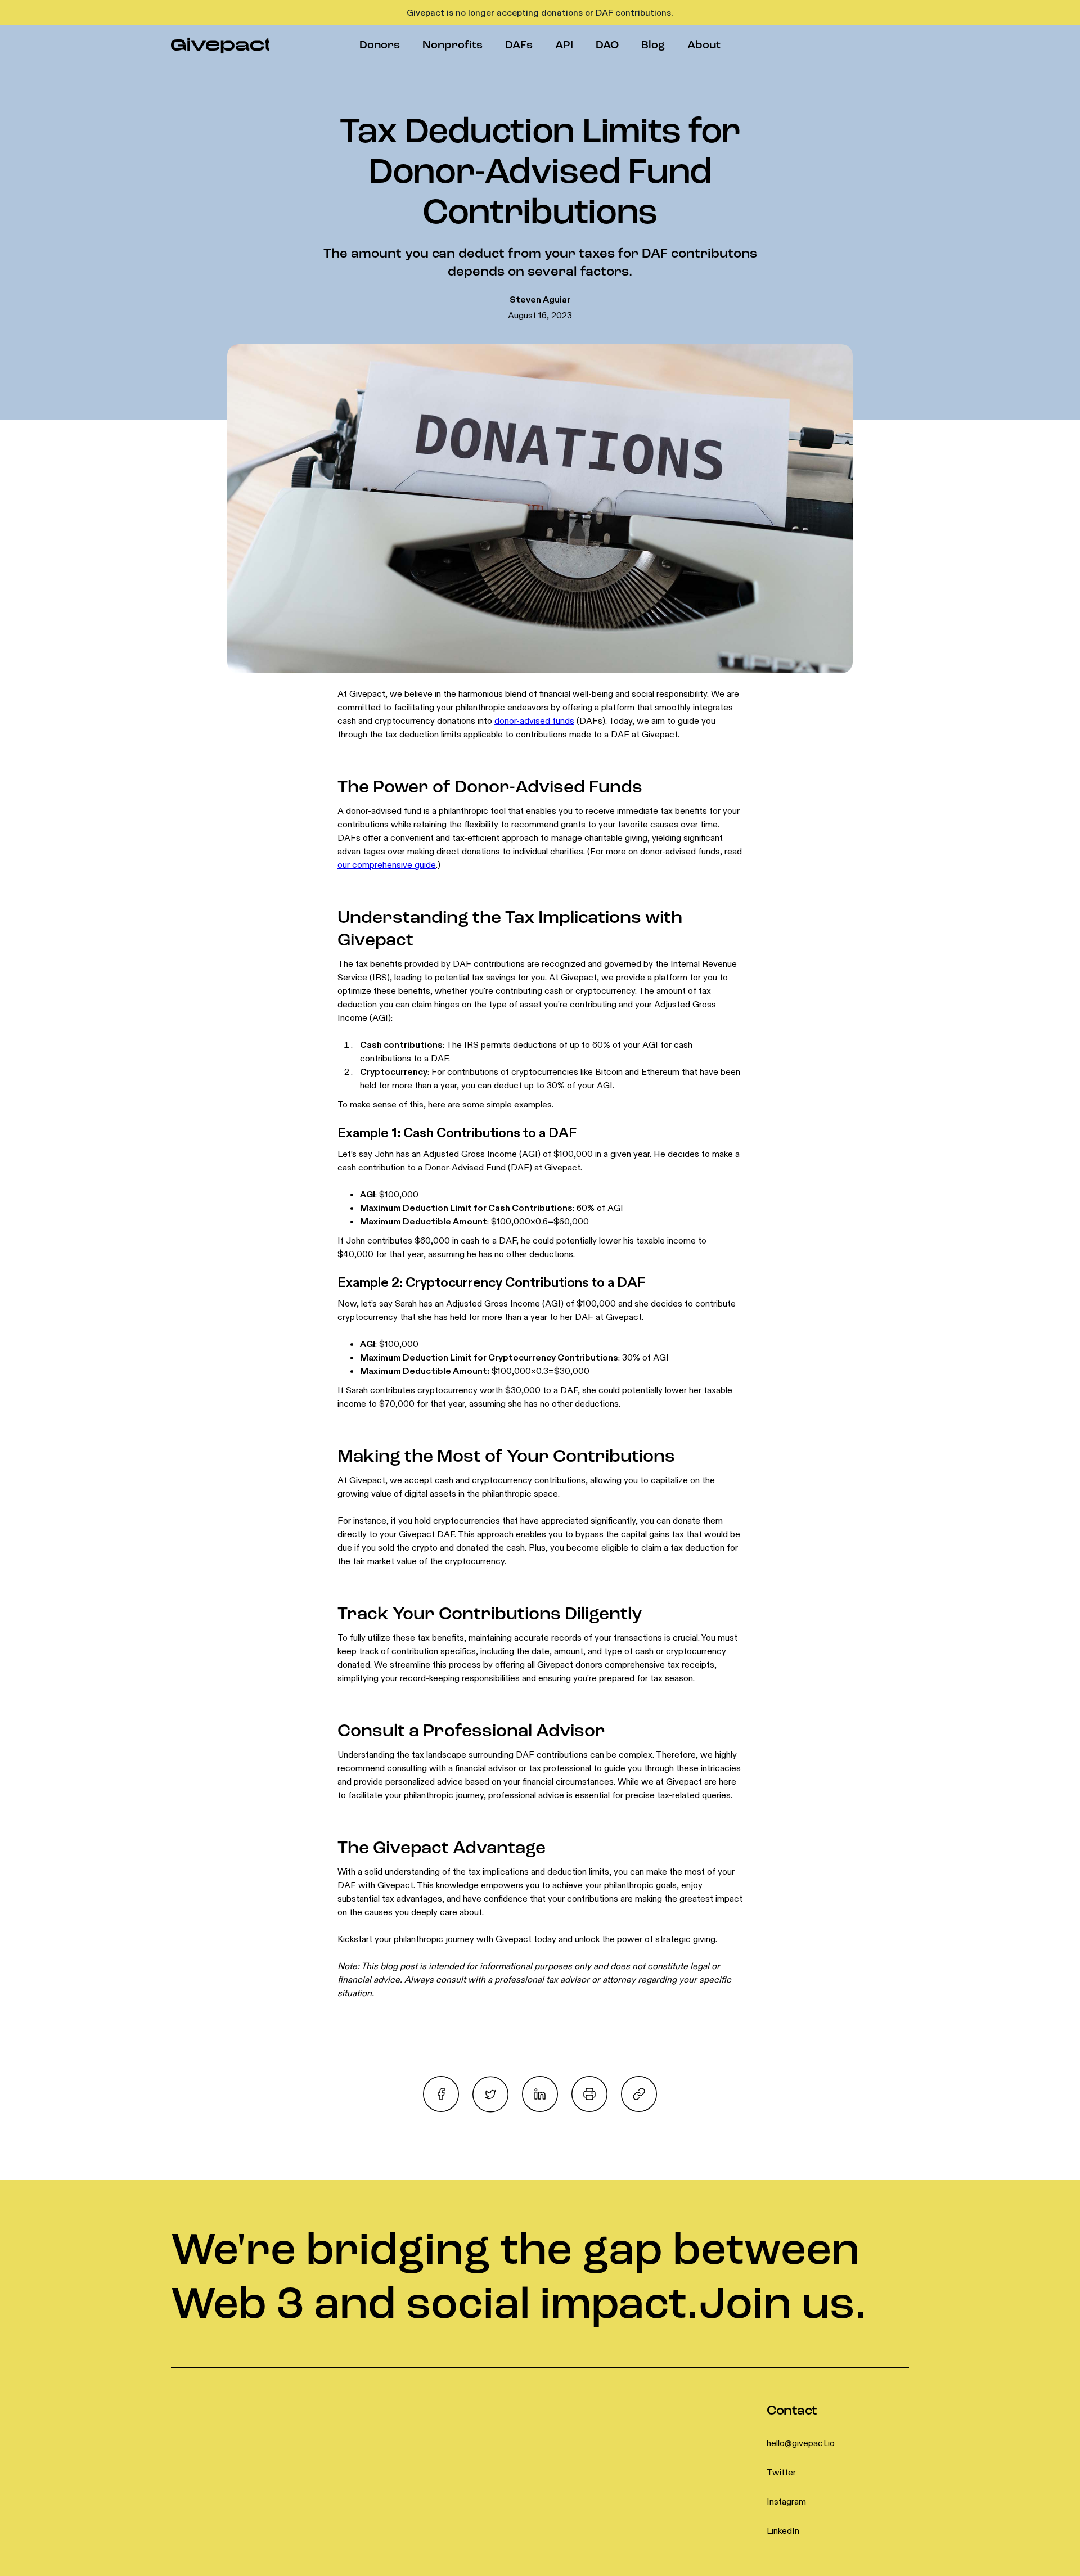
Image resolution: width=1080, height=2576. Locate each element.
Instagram (786, 2501)
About (704, 46)
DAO (607, 46)
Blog (653, 46)
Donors (380, 46)
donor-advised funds (534, 720)
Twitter (781, 2472)
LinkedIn (783, 2530)
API (564, 46)
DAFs (519, 46)
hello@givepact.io (801, 2443)
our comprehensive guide (387, 864)
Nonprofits (453, 46)
